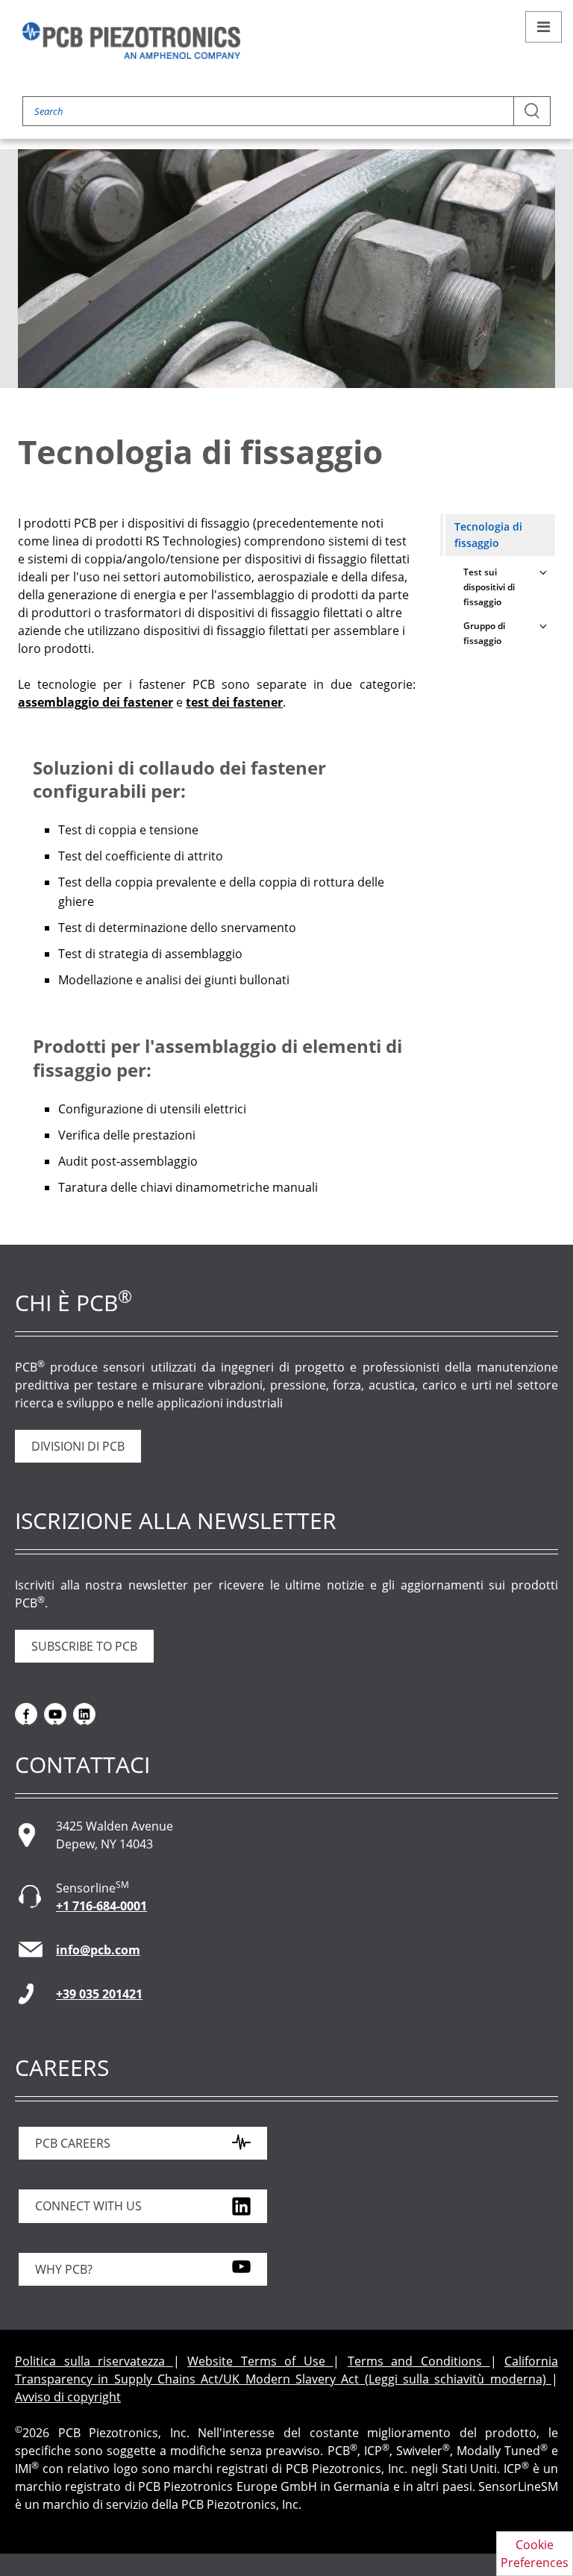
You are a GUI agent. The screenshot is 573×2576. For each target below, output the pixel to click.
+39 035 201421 (99, 1994)
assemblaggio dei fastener (95, 702)
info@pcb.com (98, 1950)
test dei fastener (234, 702)
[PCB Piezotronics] (131, 41)
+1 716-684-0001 (101, 1906)
